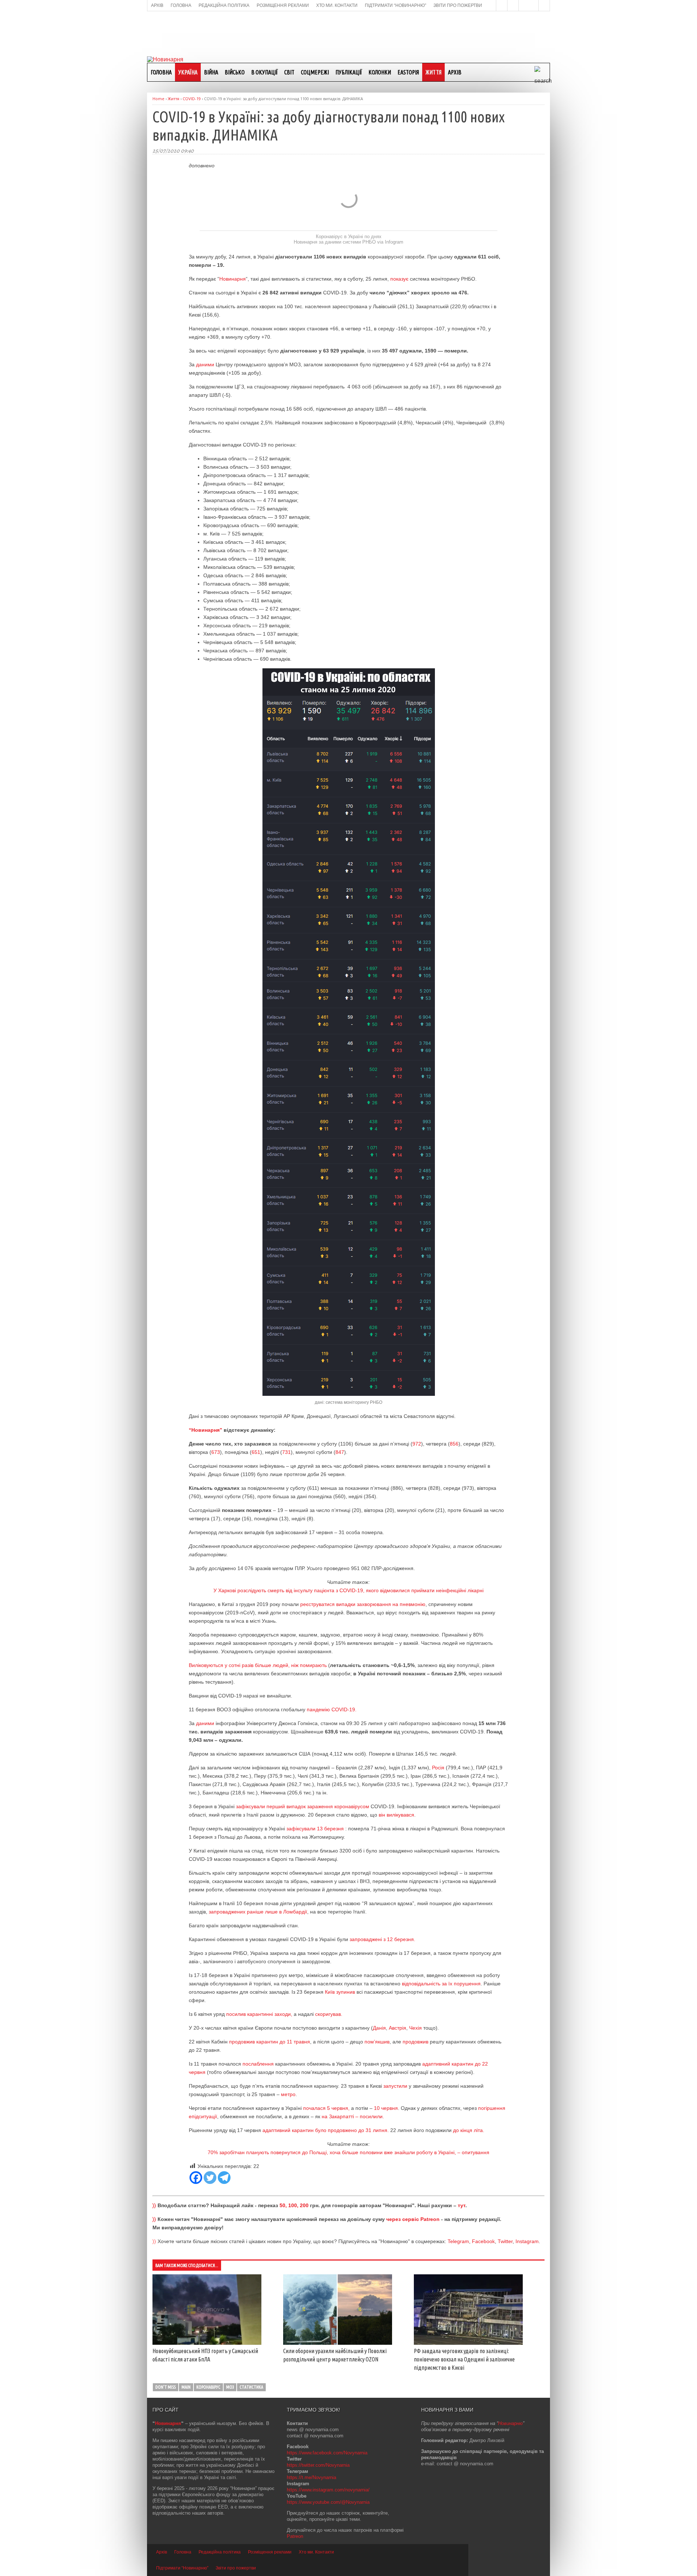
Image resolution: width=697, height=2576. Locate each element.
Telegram (458, 2241)
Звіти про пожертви (236, 2568)
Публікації (349, 72)
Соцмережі (315, 72)
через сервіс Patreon (413, 2219)
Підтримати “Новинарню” (182, 2568)
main (186, 2387)
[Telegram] (224, 2178)
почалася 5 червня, (326, 2108)
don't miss (166, 2387)
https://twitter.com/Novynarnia (318, 2465)
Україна (188, 72)
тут (462, 2205)
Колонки (380, 72)
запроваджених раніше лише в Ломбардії (258, 1912)
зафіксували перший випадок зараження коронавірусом (302, 1806)
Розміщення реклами (270, 2552)
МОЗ (230, 2387)
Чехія (415, 2028)
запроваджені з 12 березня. (382, 1939)
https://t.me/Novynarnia (311, 2477)
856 (454, 1444)
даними (205, 364)
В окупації (264, 72)
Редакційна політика (220, 2552)
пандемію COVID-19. (332, 1709)
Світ (289, 72)
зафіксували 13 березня (316, 1829)
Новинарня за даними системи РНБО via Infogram (348, 242)
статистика (251, 2387)
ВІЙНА (211, 72)
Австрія (398, 2028)
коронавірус (208, 2387)
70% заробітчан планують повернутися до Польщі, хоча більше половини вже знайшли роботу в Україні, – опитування (348, 2152)
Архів (455, 72)
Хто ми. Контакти (316, 2552)
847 (340, 1452)
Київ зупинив (340, 1992)
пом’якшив (377, 2042)
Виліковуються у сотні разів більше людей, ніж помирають (258, 1665)
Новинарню (510, 2423)
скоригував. (329, 2014)
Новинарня (233, 279)
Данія (379, 2028)
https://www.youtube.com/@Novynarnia (328, 2502)
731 (286, 1452)
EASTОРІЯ (408, 72)
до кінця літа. (469, 2130)
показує (399, 279)
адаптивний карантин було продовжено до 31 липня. (326, 2130)
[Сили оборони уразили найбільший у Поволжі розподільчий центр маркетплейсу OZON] (338, 2343)
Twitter (505, 2241)
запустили (395, 2086)
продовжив (415, 2042)
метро (288, 2094)
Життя (433, 72)
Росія (438, 1768)
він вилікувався (396, 1815)
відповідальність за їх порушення (441, 1984)
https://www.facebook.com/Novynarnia (327, 2453)
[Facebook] (196, 2178)
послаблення (258, 2064)
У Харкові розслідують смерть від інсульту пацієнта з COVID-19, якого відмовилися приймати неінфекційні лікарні (348, 1590)
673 (216, 1452)
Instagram (527, 2241)
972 (417, 1444)
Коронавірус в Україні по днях (349, 237)
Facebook (483, 2241)
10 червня (386, 2108)
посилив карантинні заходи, (259, 2014)
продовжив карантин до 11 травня (270, 2042)
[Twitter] (210, 2178)
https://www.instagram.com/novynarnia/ (328, 2490)
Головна (161, 72)
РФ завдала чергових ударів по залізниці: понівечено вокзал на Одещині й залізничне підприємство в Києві (464, 2359)
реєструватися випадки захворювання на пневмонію (363, 1604)
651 (256, 1452)
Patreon (295, 2536)
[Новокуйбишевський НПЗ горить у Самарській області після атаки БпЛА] (207, 2343)
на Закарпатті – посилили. (353, 2116)
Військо (235, 72)
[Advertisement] (348, 33)
